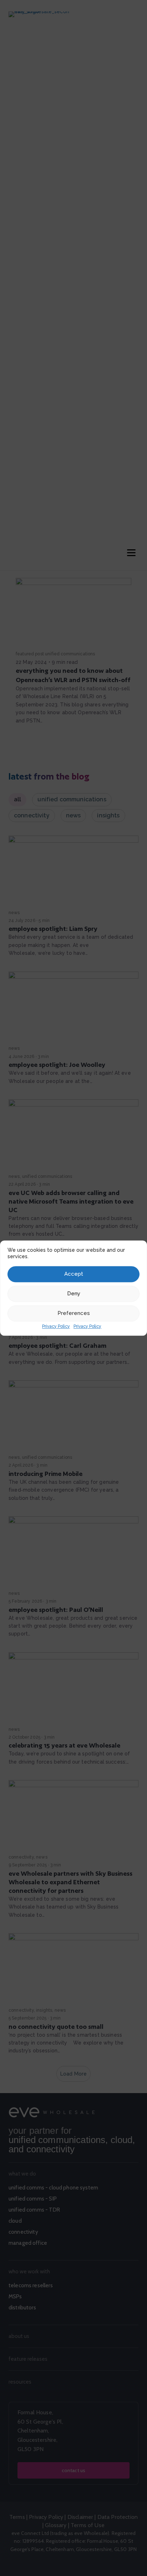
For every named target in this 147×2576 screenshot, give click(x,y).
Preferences (74, 1313)
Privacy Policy (56, 1326)
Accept (74, 1274)
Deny (74, 1294)
